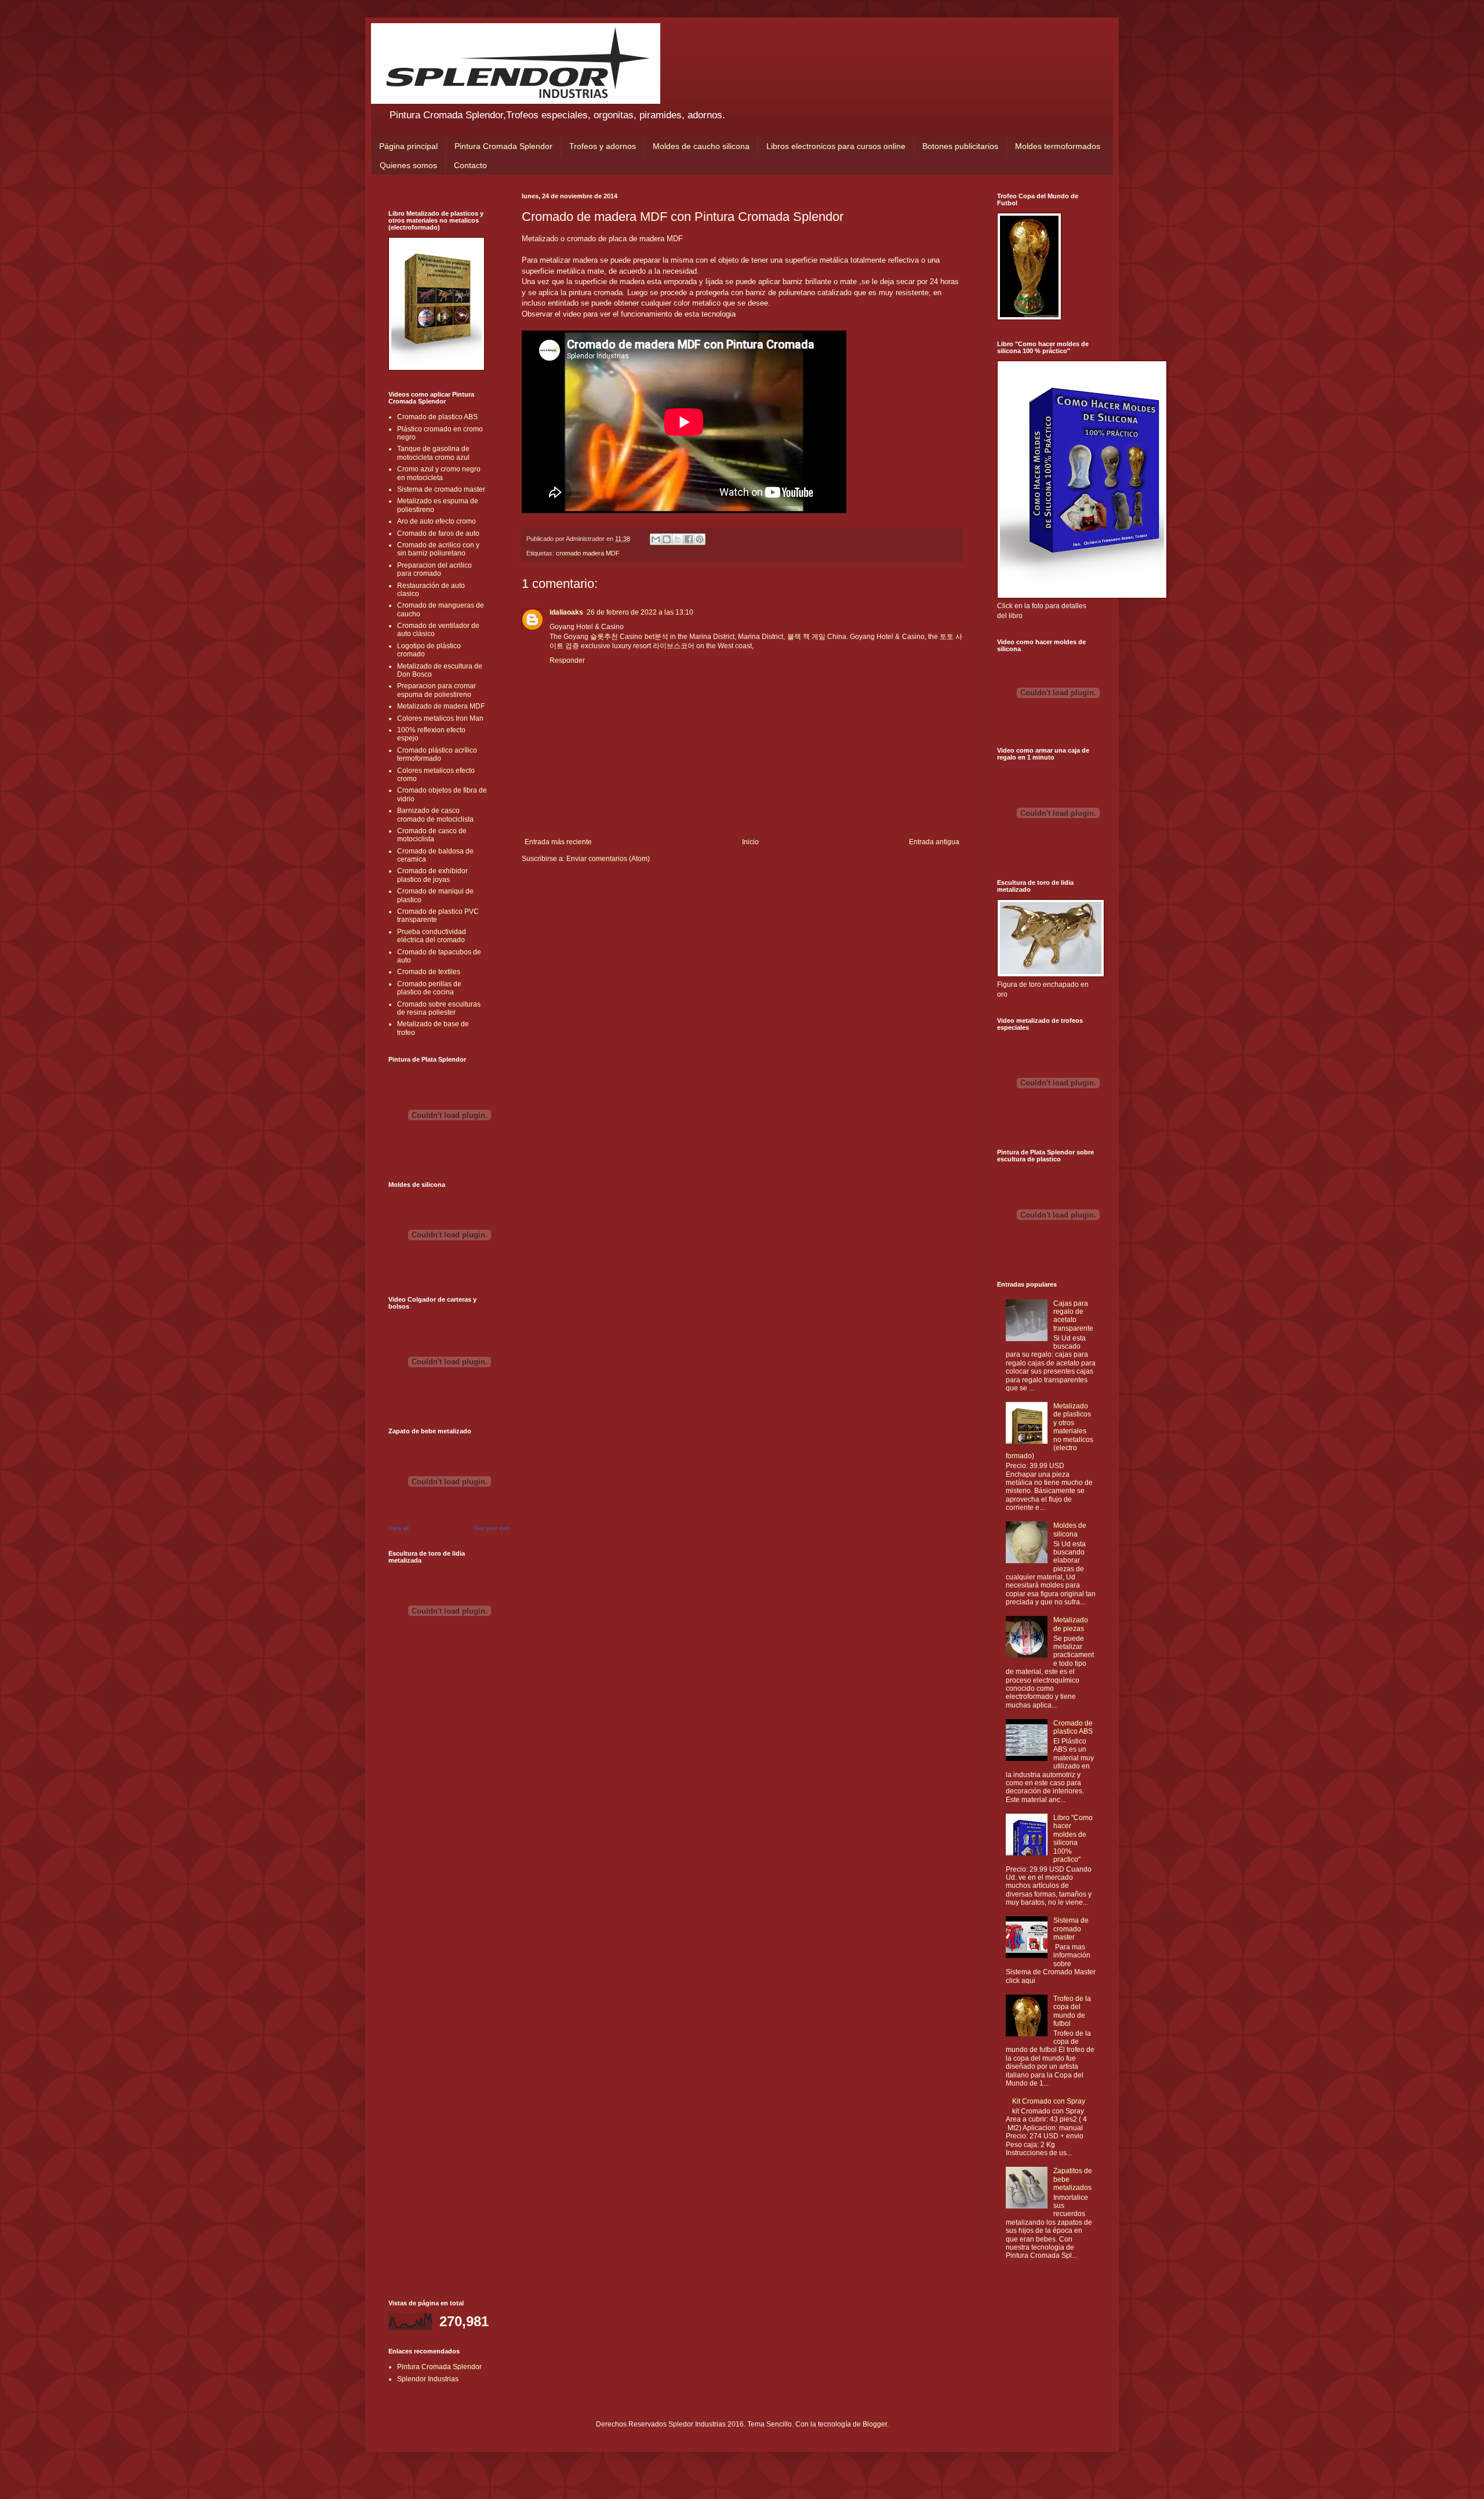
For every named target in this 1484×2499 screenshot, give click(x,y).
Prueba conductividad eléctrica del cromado (432, 936)
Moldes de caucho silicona (701, 146)
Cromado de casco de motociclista (432, 835)
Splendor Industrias (428, 2379)
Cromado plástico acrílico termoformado (437, 754)
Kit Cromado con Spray (1049, 2101)
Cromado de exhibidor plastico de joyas (432, 875)
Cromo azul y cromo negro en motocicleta (439, 473)
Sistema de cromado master (441, 489)
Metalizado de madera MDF (441, 706)
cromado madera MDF (588, 553)
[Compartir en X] (678, 539)
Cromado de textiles (429, 972)
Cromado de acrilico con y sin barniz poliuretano (438, 549)
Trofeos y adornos (603, 146)
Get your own (492, 1528)
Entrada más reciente (558, 842)
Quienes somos (408, 165)
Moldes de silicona (1070, 1530)
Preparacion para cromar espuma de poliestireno (437, 690)
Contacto (470, 165)
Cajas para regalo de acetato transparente (1073, 1316)
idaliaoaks (566, 612)
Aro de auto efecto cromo (437, 521)
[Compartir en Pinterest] (700, 539)
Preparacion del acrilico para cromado (434, 569)
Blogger (875, 2424)
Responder (567, 660)
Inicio (750, 842)
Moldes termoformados (1058, 146)
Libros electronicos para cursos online (836, 146)
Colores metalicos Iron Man (440, 718)
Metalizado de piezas (1071, 1624)
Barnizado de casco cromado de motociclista (435, 815)
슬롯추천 (604, 637)
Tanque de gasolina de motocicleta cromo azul (433, 453)
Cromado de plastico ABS (437, 417)
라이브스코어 (674, 646)
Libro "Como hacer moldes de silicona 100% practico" (1073, 1839)
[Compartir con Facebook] (689, 539)
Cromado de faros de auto (438, 533)
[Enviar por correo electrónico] (656, 539)
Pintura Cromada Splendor (503, 146)
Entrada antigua (934, 842)
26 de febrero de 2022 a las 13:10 (640, 612)
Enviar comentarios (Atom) (608, 859)
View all (399, 1528)
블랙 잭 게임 (806, 637)
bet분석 (656, 637)
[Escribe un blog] (667, 539)
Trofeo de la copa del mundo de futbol (1072, 2011)
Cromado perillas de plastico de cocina (429, 988)
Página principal (408, 146)
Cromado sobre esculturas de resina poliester (439, 1008)
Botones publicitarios (960, 146)
